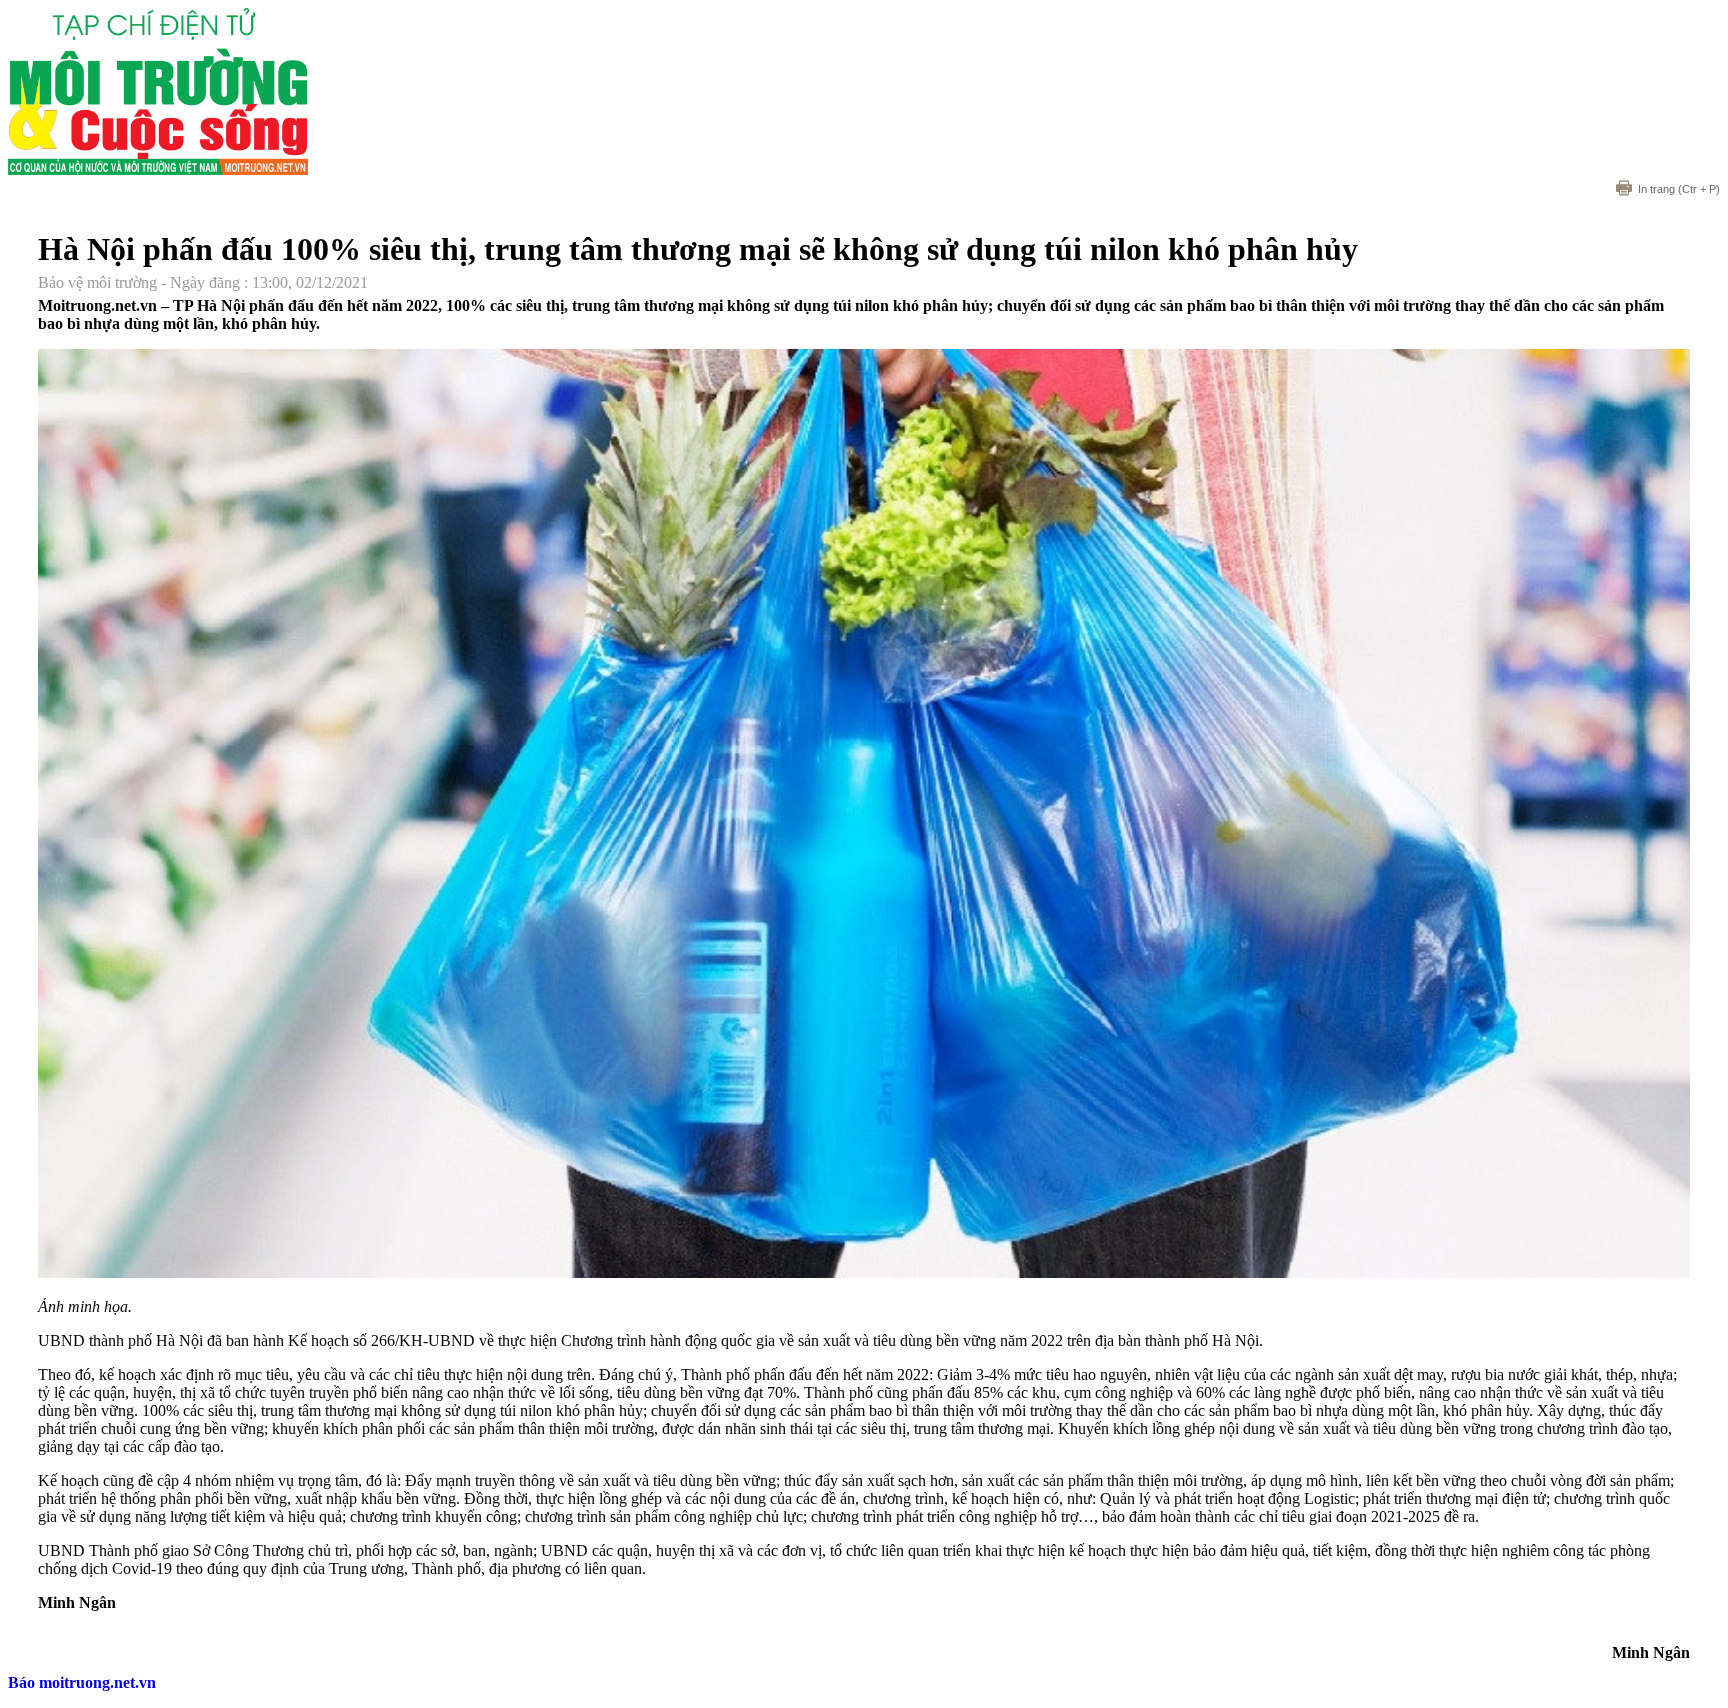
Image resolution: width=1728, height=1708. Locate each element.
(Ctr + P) (1679, 189)
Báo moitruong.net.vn (82, 1682)
